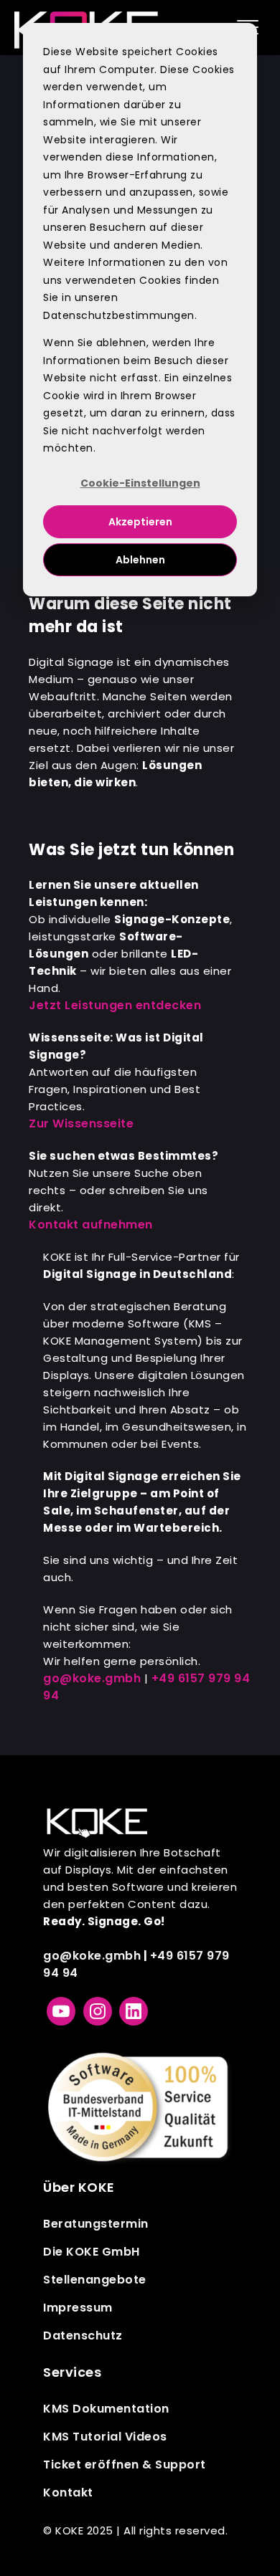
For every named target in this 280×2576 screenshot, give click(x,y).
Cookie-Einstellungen (140, 483)
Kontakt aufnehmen (91, 1225)
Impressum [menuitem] (78, 2308)
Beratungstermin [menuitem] (96, 2224)
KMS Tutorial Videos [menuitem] (105, 2437)
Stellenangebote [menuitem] (95, 2280)
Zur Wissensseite (81, 1124)
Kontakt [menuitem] (68, 2492)
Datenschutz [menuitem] (83, 2336)
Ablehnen (140, 560)
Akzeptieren (140, 522)
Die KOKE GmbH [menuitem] (92, 2252)
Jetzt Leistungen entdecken (115, 1005)
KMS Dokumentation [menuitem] (106, 2409)
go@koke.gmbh (92, 1678)
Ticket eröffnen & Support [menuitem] (125, 2465)
